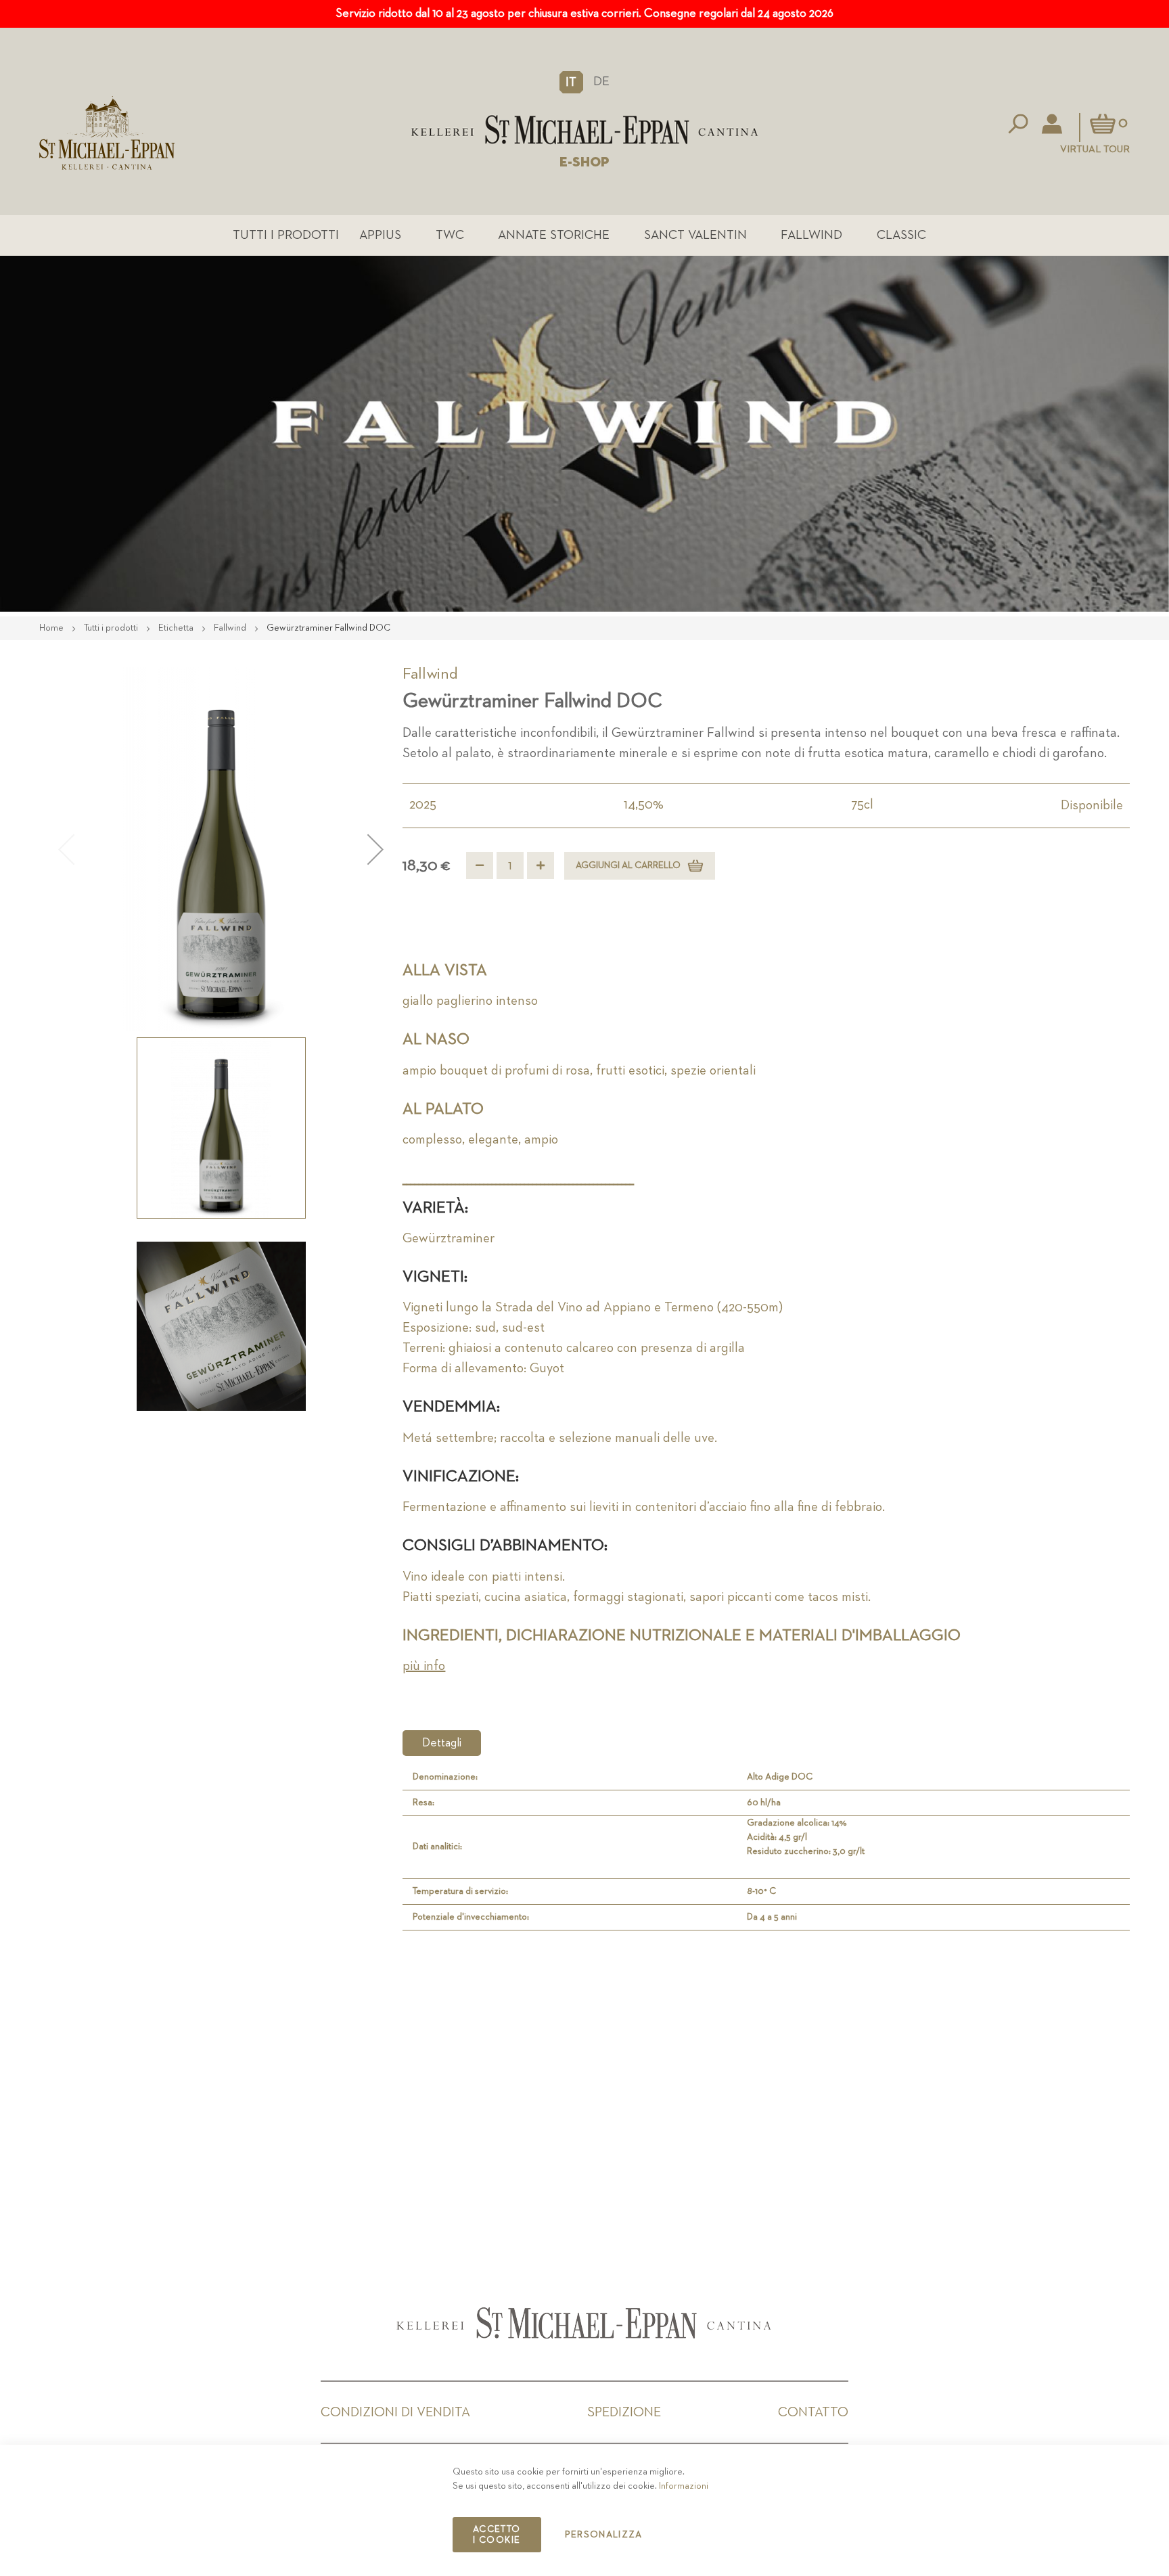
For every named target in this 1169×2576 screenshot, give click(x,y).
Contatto (813, 2412)
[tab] (442, 1743)
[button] (571, 82)
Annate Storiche (554, 235)
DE (601, 82)
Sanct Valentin (695, 235)
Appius (380, 235)
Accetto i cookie (497, 2535)
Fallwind (811, 235)
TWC (450, 235)
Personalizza (604, 2535)
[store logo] (584, 130)
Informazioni (684, 2486)
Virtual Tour (1095, 149)
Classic (901, 235)
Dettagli (442, 1743)
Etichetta (177, 628)
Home (52, 628)
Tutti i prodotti (286, 235)
